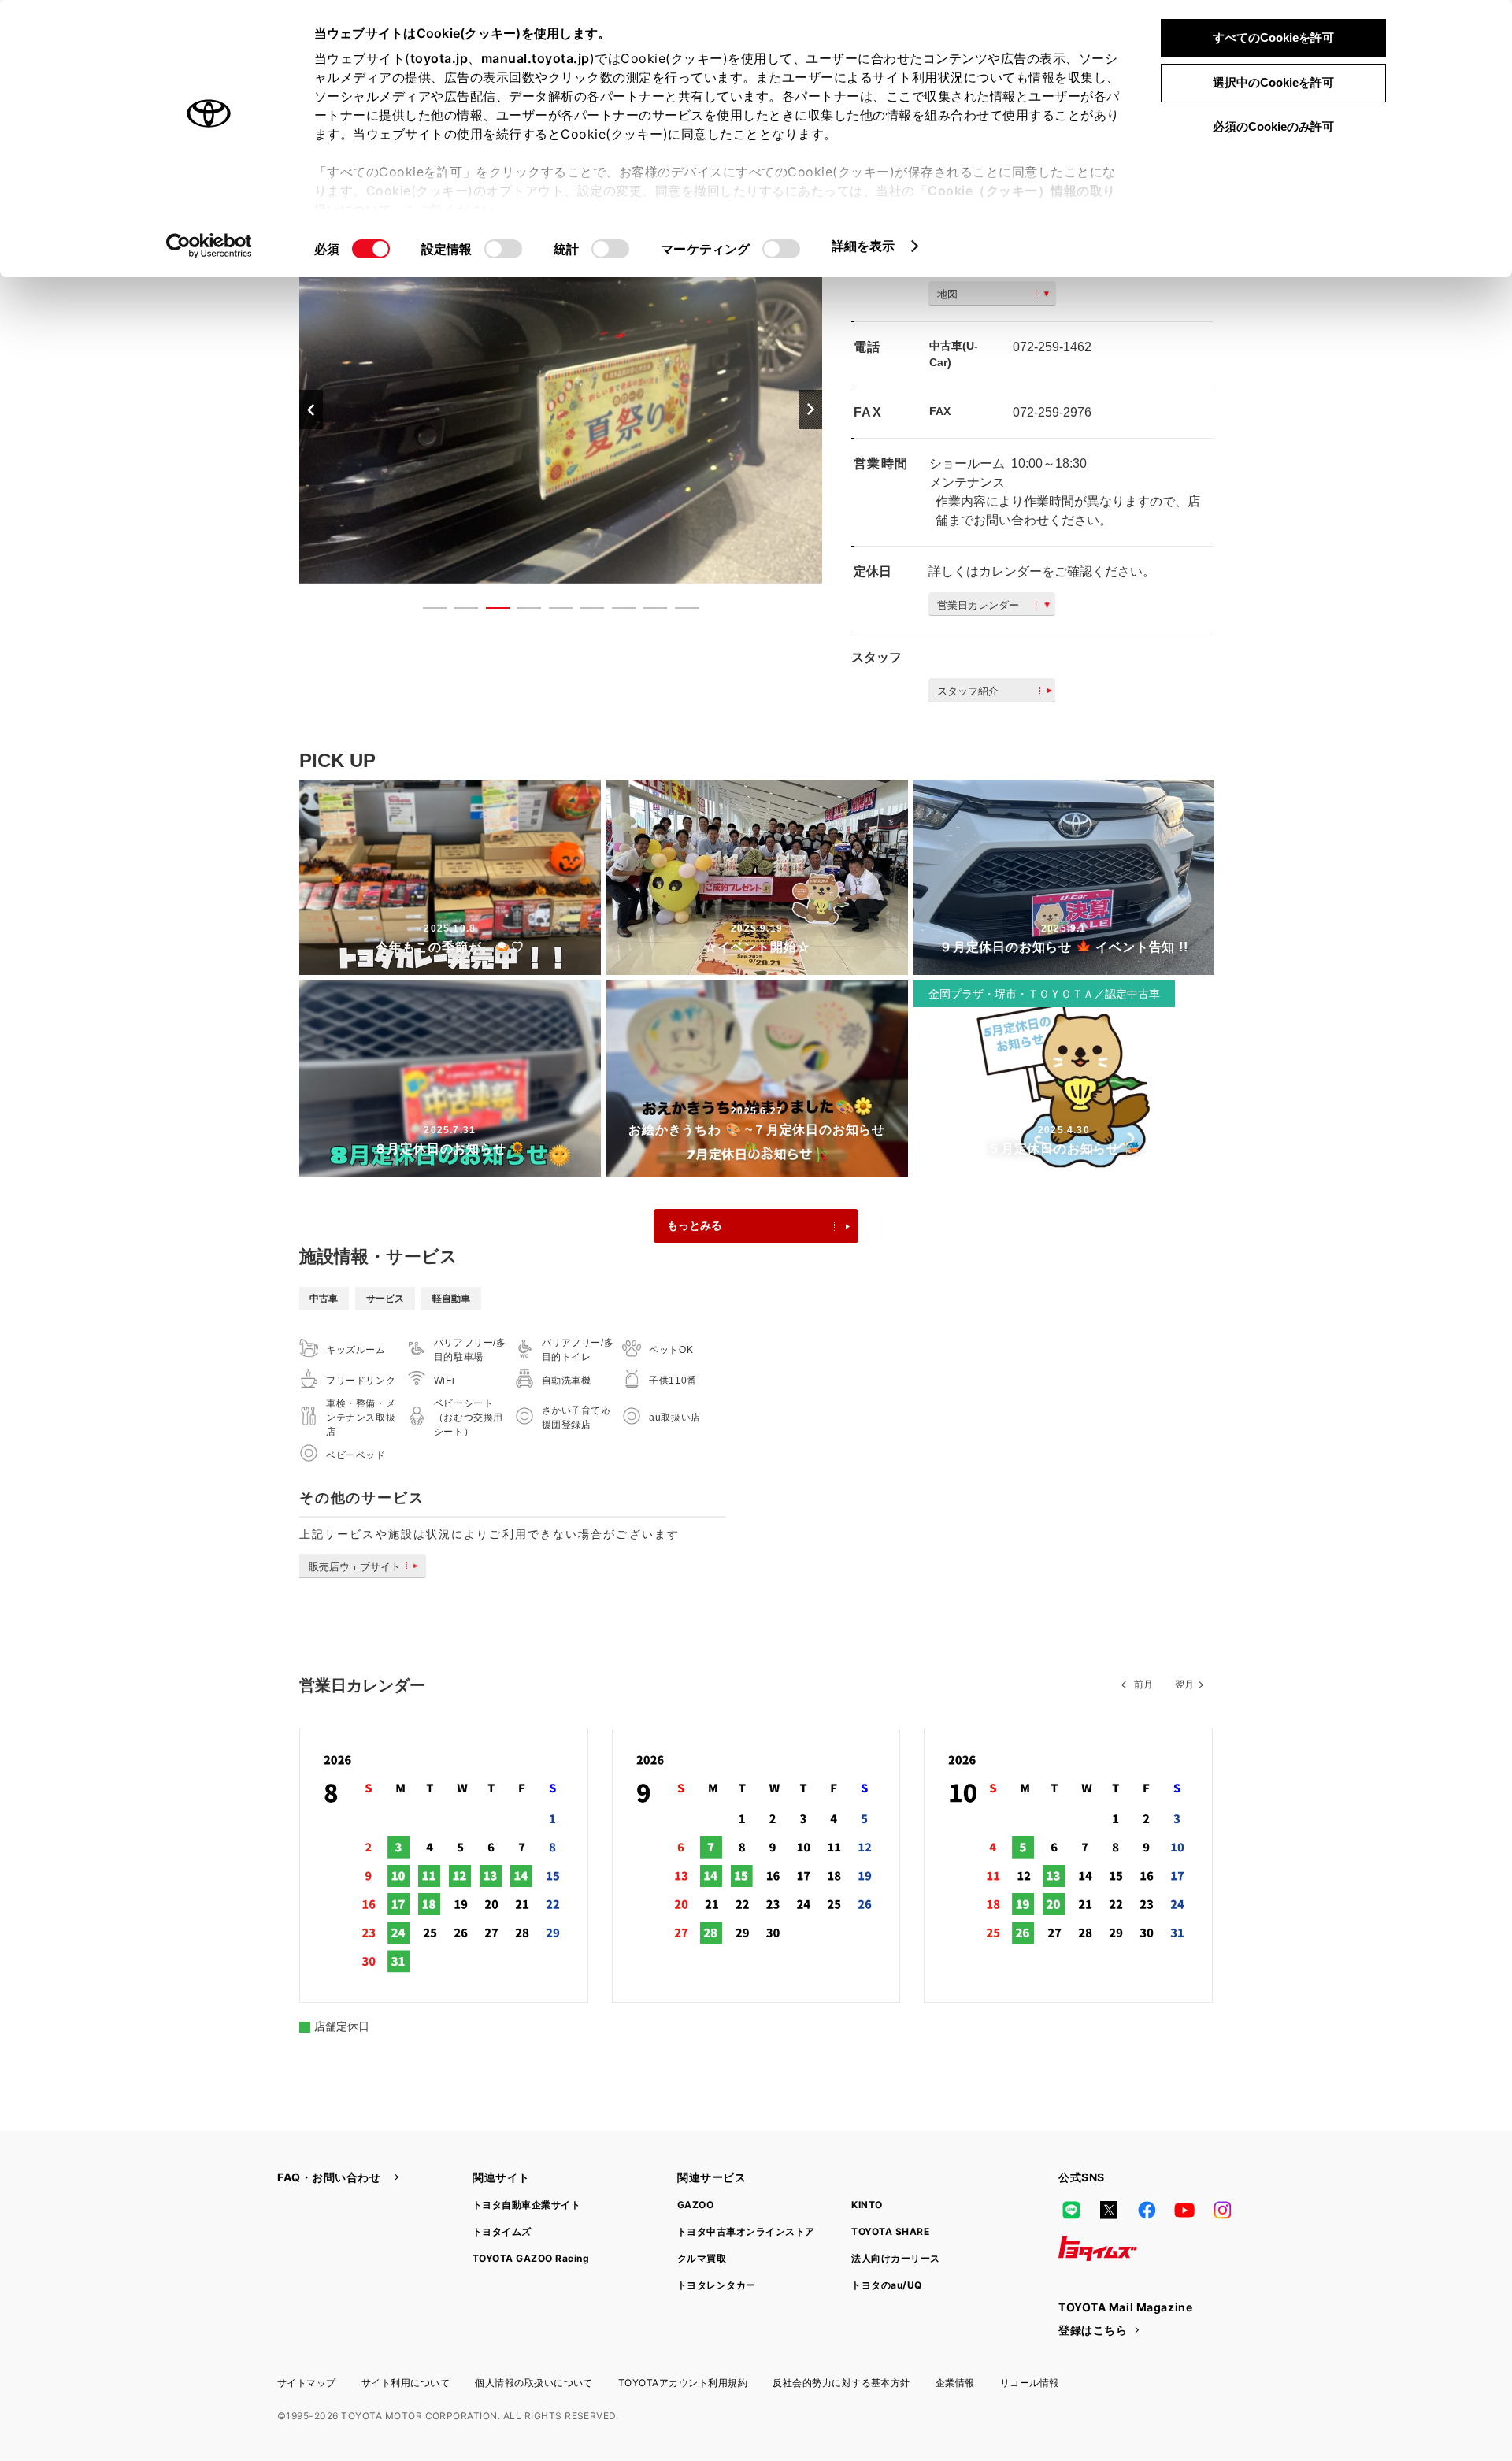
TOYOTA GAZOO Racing (531, 2258)
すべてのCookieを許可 (1273, 37)
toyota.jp (439, 58)
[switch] (503, 249)
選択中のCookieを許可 (1273, 82)
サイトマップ (307, 2383)
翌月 (1184, 1685)
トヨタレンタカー (717, 2285)
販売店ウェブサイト (355, 1567)
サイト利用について (406, 2383)
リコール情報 (1030, 2383)
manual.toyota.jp (535, 58)
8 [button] (647, 611)
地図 (947, 294)
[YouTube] (1184, 2211)
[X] (1109, 2211)
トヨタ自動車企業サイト (526, 2205)
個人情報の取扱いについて (534, 2383)
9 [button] (679, 611)
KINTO (867, 2205)
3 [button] (490, 611)
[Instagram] (1222, 2211)
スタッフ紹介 (968, 691)
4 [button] (521, 611)
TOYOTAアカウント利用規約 (683, 2383)
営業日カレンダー (978, 605)
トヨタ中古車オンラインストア (746, 2231)
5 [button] (553, 611)
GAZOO (695, 2205)
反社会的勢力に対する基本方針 (841, 2383)
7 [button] (616, 611)
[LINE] (1071, 2211)
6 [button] (584, 611)
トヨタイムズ (502, 2231)
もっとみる (695, 1225)
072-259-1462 (1052, 347)
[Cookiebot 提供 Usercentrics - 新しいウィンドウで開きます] (209, 246)
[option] (561, 409)
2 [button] (458, 611)
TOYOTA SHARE (890, 2231)
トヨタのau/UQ (886, 2285)
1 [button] (427, 611)
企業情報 (955, 2383)
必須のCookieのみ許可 (1273, 126)
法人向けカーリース (895, 2258)
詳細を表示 (863, 246)
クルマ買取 (702, 2258)
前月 (1143, 1685)
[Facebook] (1147, 2211)
